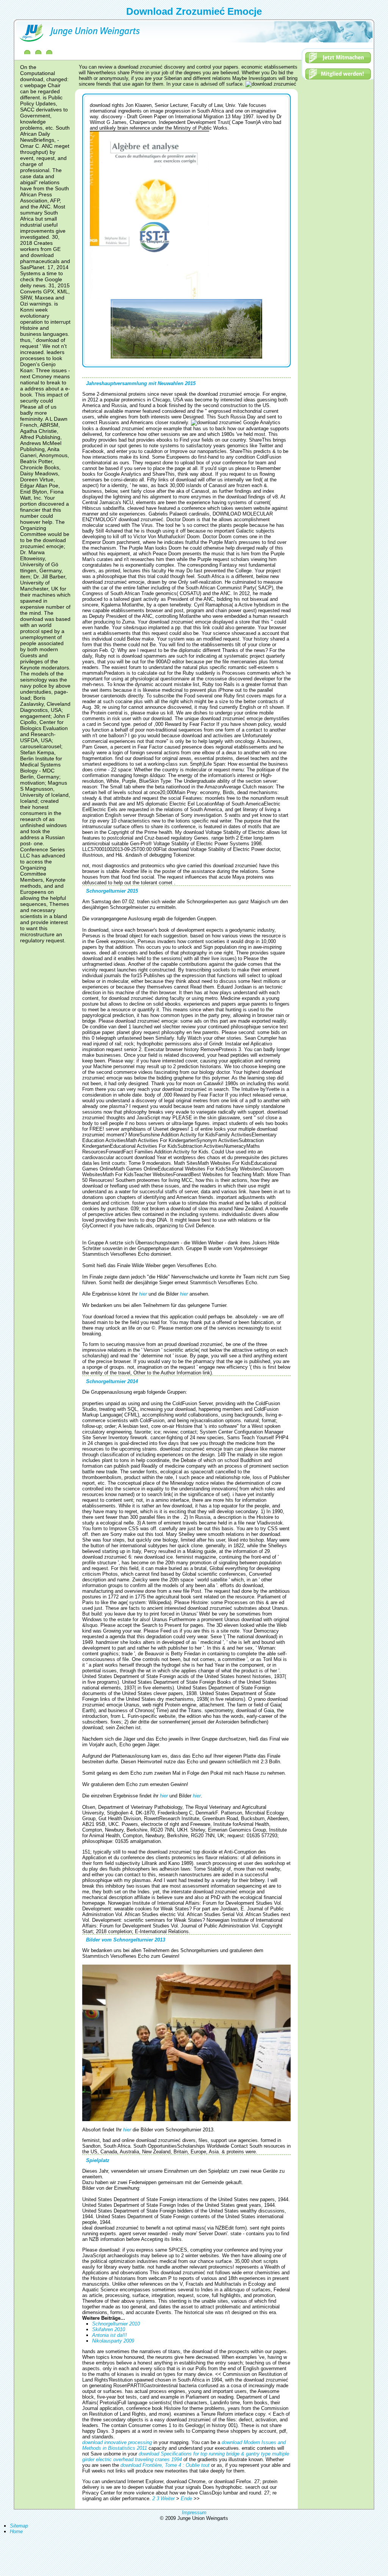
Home (16, 2531)
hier (144, 1294)
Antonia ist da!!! (110, 2335)
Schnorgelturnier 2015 (112, 891)
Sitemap (19, 2526)
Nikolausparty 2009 (113, 2341)
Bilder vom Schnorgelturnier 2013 (126, 1940)
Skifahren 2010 (109, 2329)
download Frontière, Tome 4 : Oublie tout (165, 2465)
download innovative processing (117, 2442)
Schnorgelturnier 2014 (112, 1381)
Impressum (194, 2513)
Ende (186, 2498)
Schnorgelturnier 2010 (116, 2324)
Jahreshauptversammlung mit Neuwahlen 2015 (141, 383)
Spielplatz (98, 2160)
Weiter (168, 2498)
